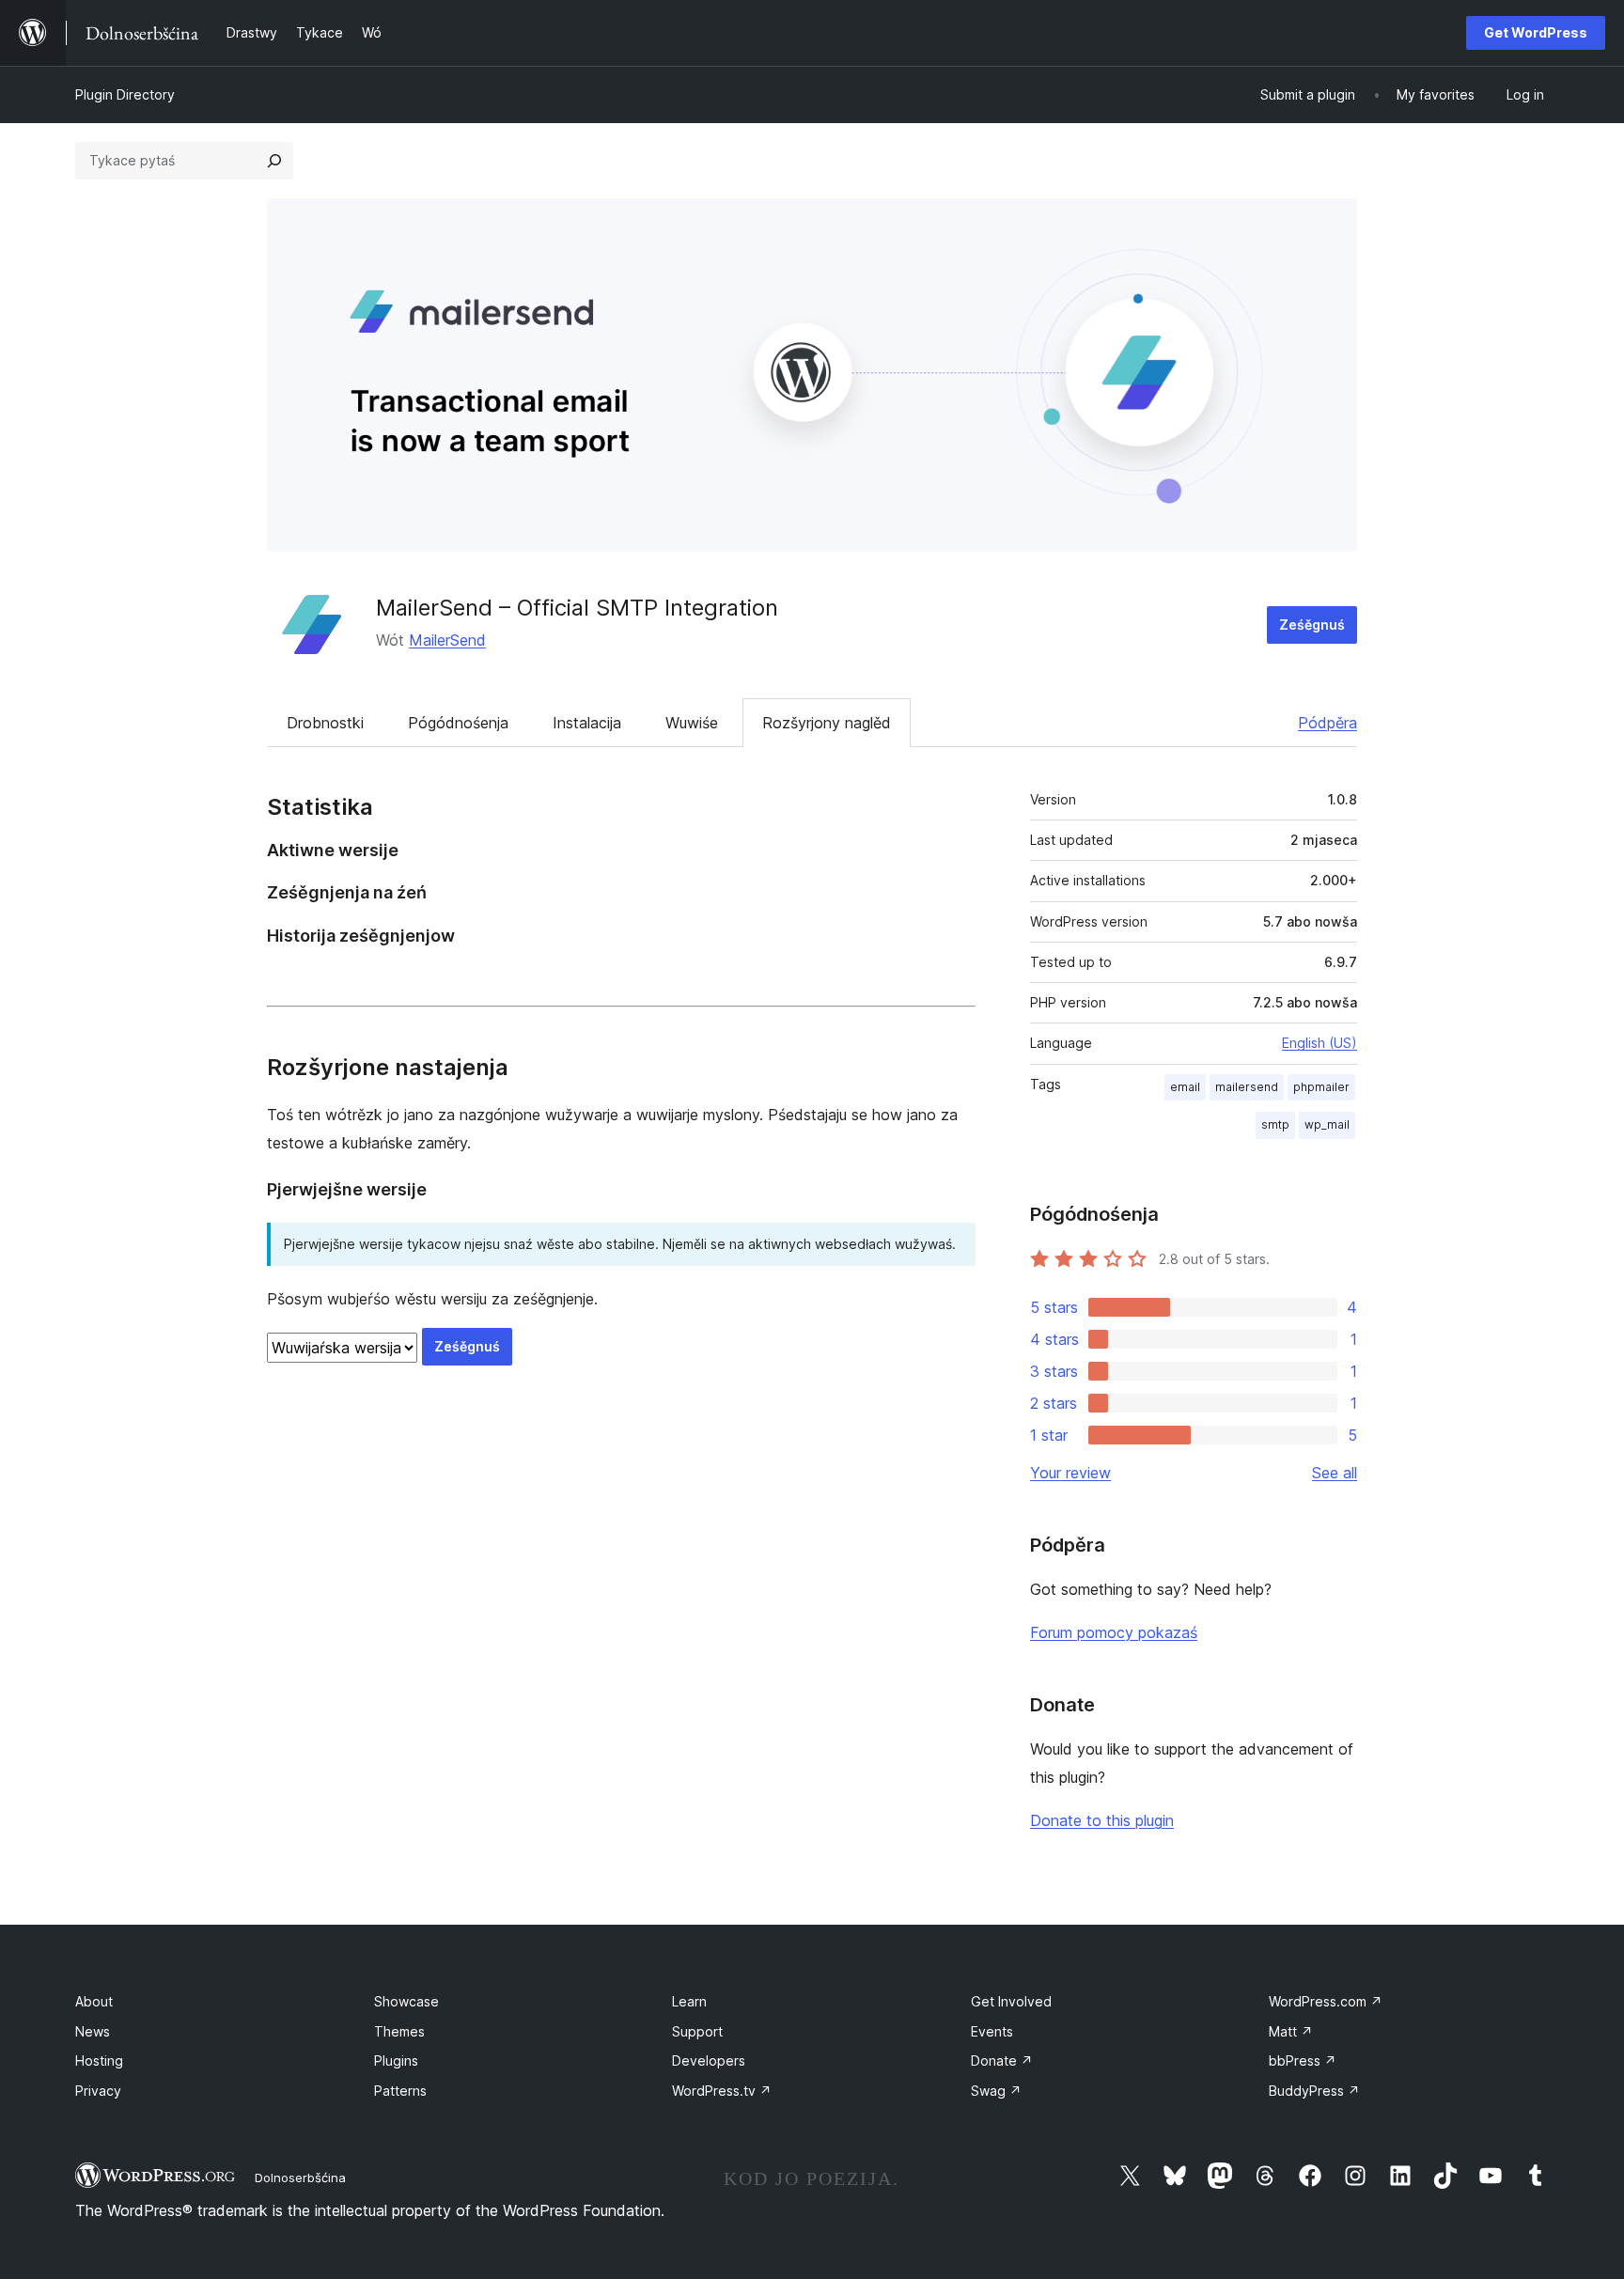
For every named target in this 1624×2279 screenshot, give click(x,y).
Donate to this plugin (1102, 1820)
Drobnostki (325, 723)
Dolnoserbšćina (300, 2178)
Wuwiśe (692, 723)
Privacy (98, 2091)
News (93, 2031)
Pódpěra (1327, 723)
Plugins (396, 2060)
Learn (689, 2001)
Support (697, 2031)
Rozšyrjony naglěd (827, 723)
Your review (1070, 1473)
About (94, 2001)
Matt (1291, 2031)
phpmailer (1321, 1087)
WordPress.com (1326, 2001)
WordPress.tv (722, 2091)
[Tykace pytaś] (274, 161)
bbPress (1303, 2060)
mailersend (1247, 1087)
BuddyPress (1314, 2091)
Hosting (99, 2060)
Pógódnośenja (458, 723)
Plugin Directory (125, 94)
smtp (1275, 1124)
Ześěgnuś (1312, 624)
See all (1335, 1473)
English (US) (1319, 1043)
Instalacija (587, 723)
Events (992, 2031)
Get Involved (1011, 2001)
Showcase (406, 2001)
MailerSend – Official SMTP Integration (577, 608)
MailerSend (447, 640)
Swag (996, 2091)
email (1185, 1087)
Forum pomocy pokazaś (1114, 1632)
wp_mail (1327, 1124)
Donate (1002, 2060)
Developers (709, 2060)
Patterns (400, 2091)
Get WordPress (1536, 32)
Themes (399, 2031)
